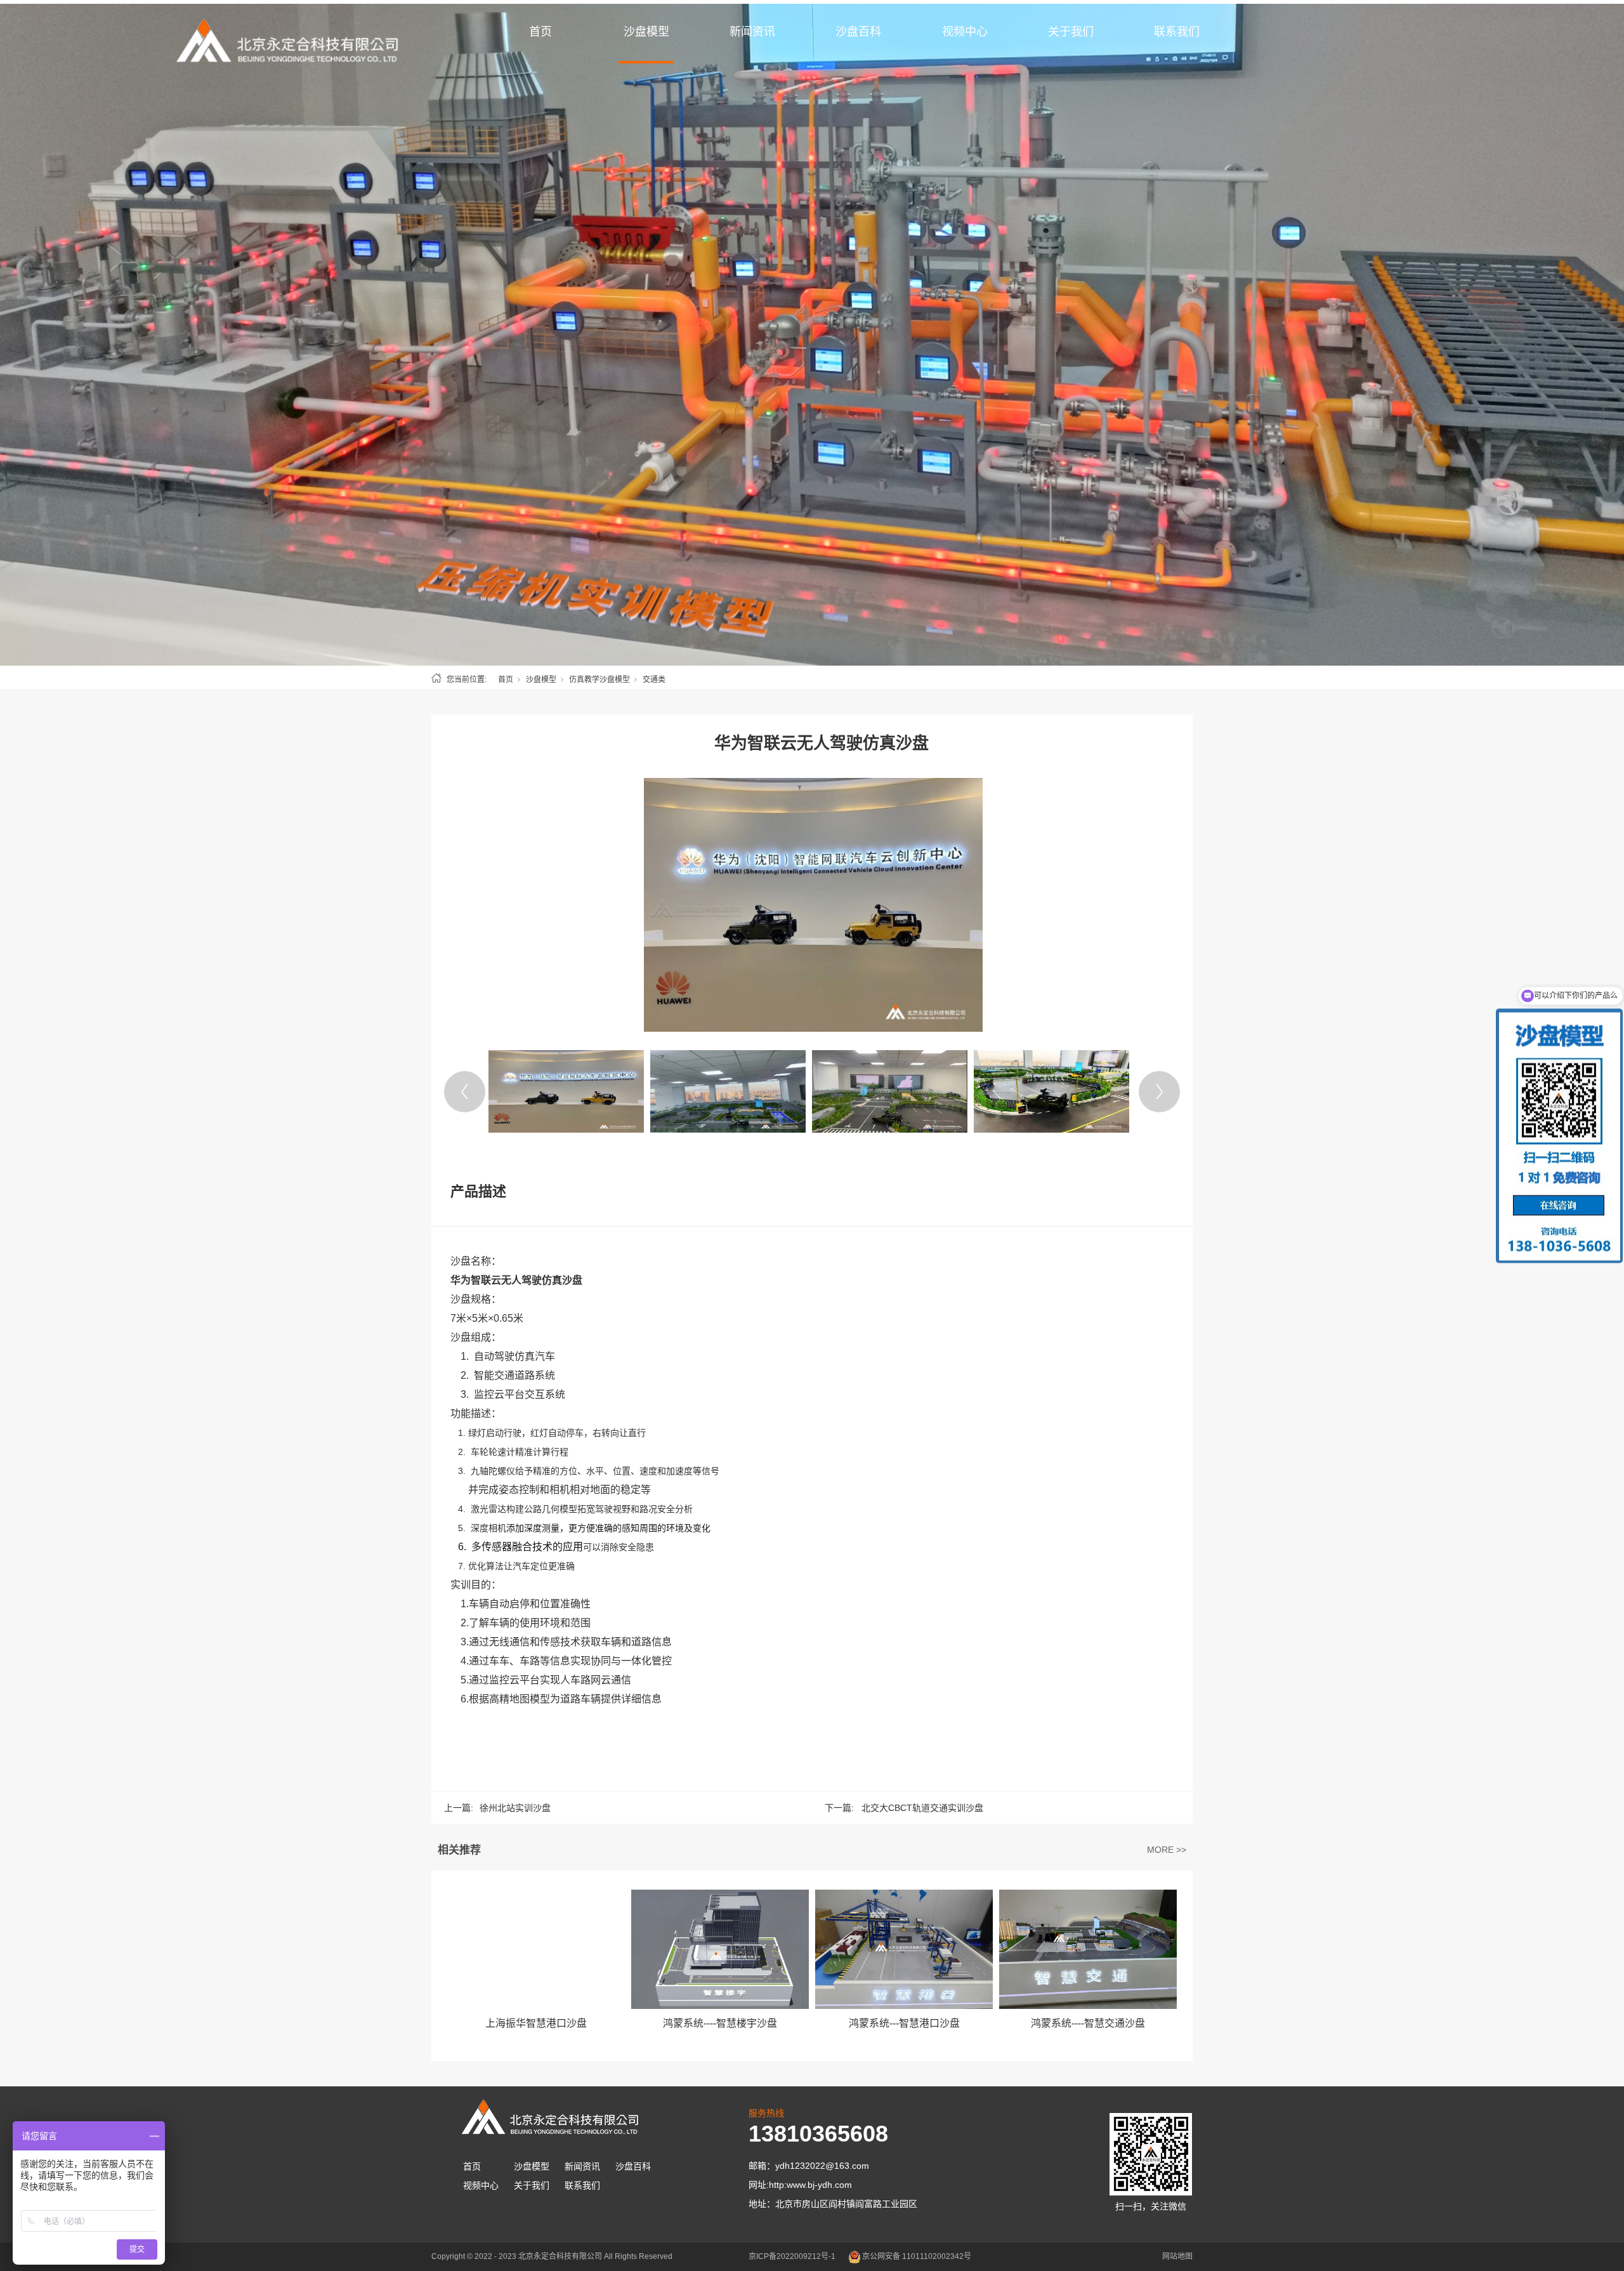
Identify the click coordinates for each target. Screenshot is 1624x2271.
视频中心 (965, 32)
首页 (540, 32)
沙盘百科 (858, 32)
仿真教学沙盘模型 (599, 680)
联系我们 (1177, 32)
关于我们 (1071, 32)
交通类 (654, 680)
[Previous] (465, 1092)
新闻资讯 (752, 32)
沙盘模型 (646, 32)
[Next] (1159, 1092)
